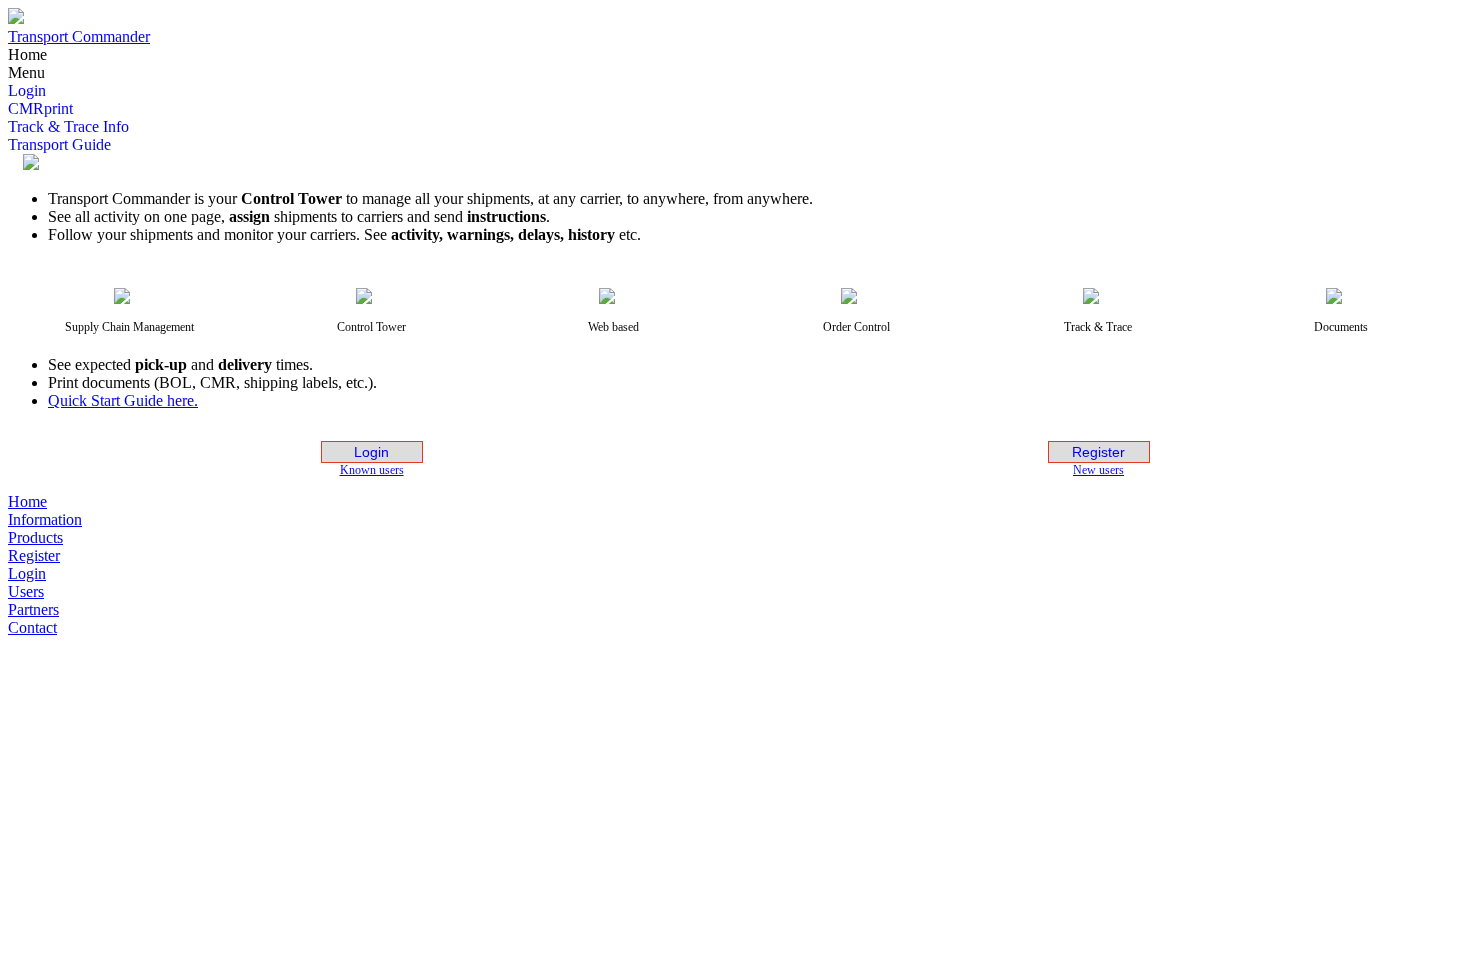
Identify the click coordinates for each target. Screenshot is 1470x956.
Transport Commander (79, 36)
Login (371, 452)
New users (1098, 470)
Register (1098, 452)
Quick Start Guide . (123, 400)
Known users (372, 470)
